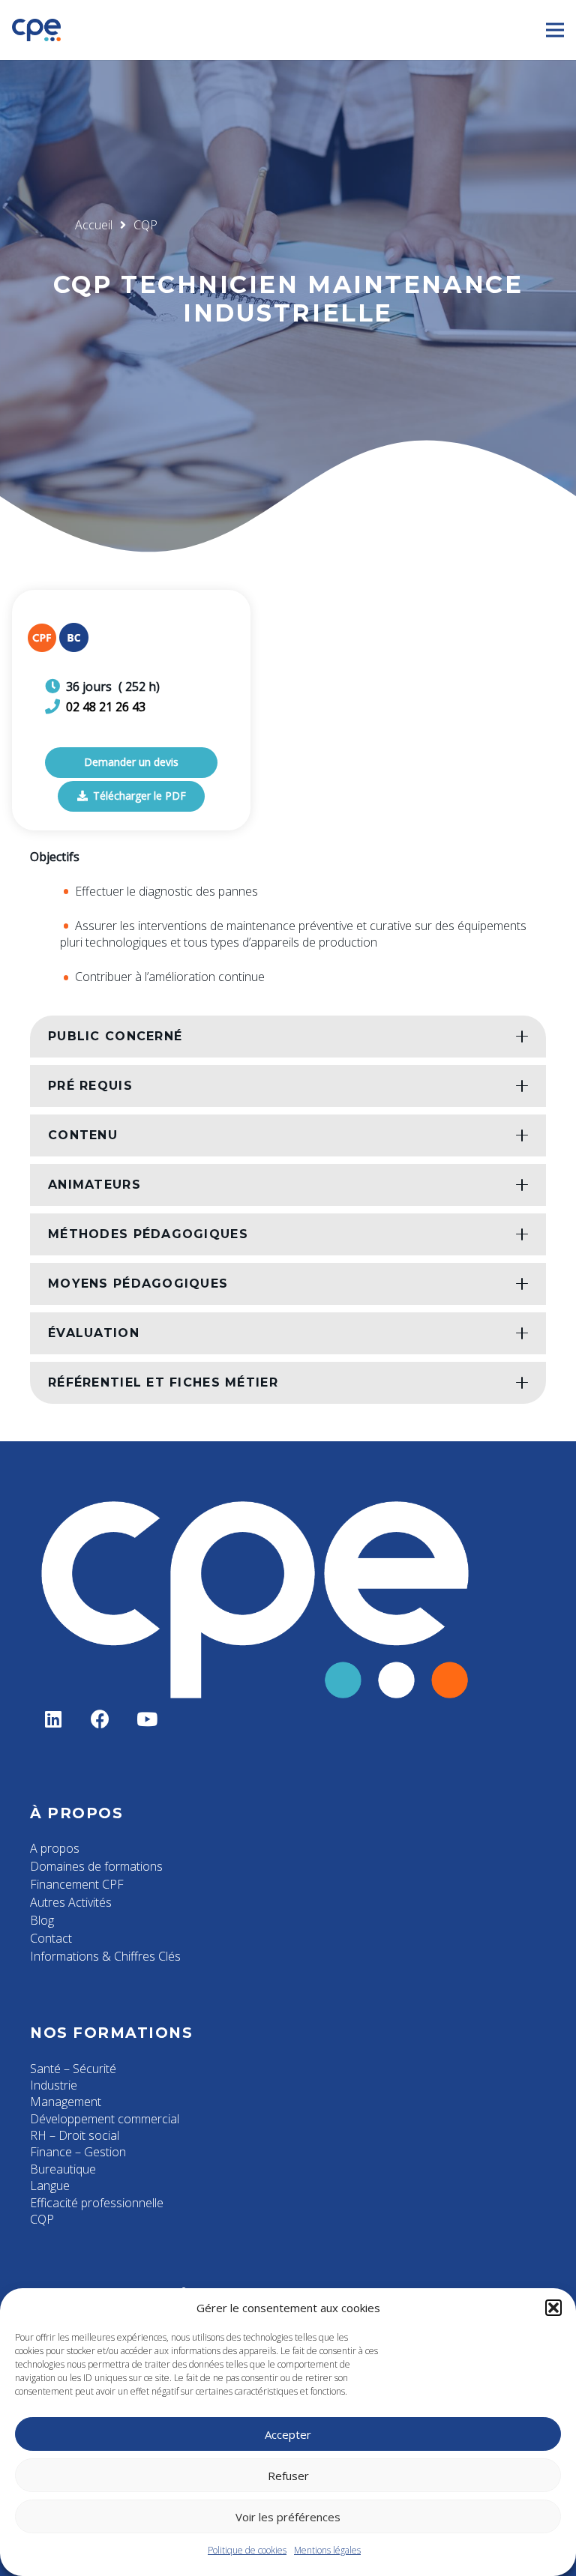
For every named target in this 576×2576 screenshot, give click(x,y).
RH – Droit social (75, 2135)
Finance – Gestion (78, 2152)
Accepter (288, 2434)
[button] (553, 2308)
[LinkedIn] (54, 1720)
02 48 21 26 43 (106, 707)
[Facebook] (101, 1720)
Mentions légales (327, 2550)
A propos (55, 1848)
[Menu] (555, 30)
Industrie (54, 2085)
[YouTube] (147, 1720)
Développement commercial (105, 2119)
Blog (42, 1920)
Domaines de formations (96, 1866)
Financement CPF (77, 1884)
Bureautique (63, 2169)
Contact (51, 1938)
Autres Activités (71, 1902)
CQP (42, 2219)
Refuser (288, 2476)
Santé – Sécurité (73, 2069)
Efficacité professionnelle (97, 2203)
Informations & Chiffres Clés (105, 1956)
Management (66, 2102)
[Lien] (36, 30)
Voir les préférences (288, 2517)
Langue (50, 2186)
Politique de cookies (247, 2550)
